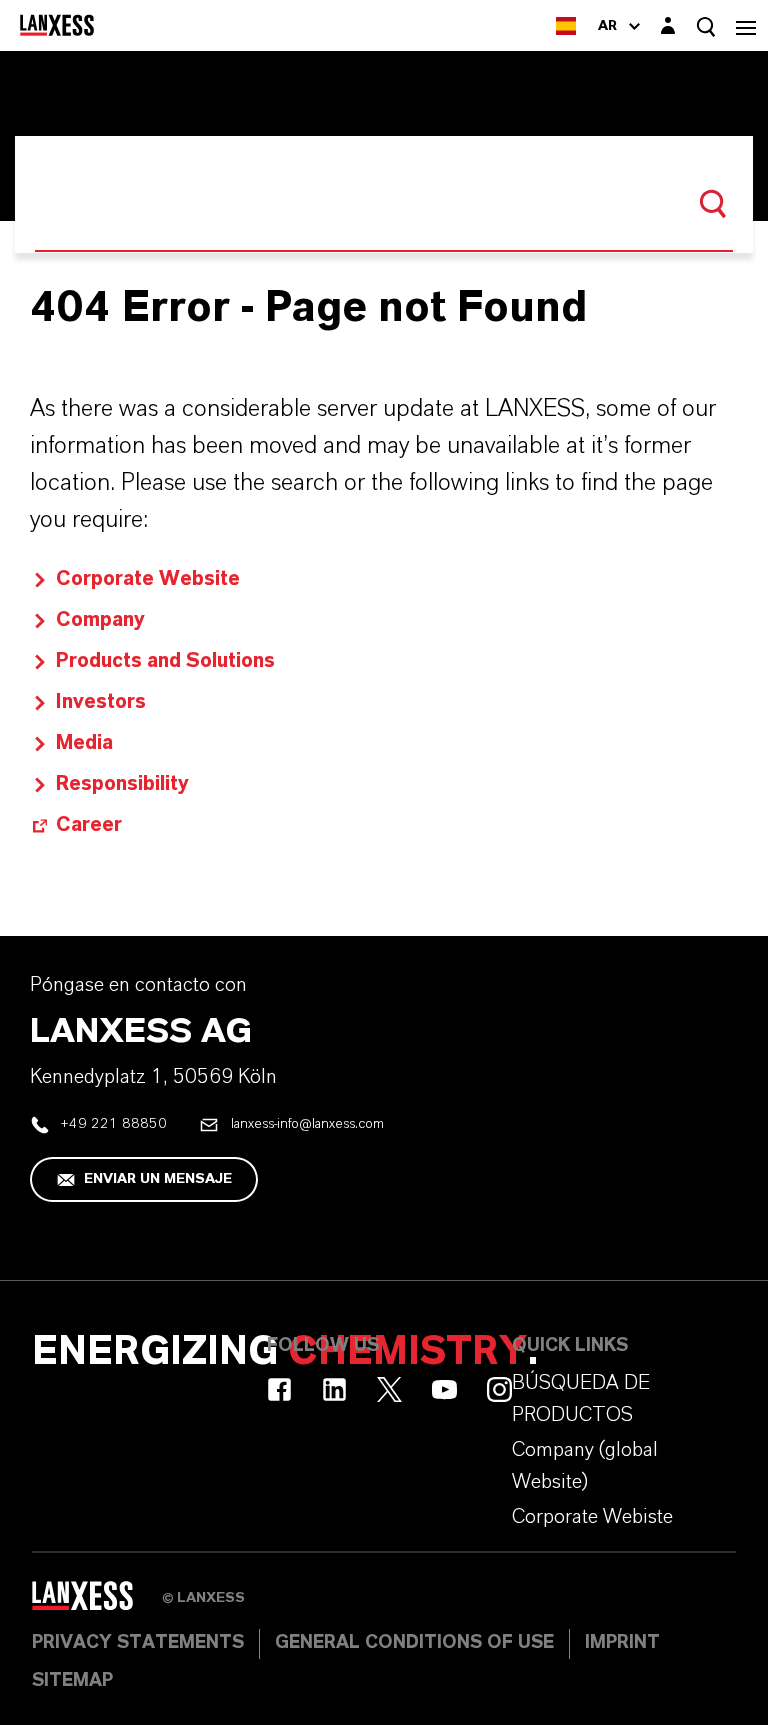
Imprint (622, 1643)
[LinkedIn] (334, 1389)
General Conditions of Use (414, 1643)
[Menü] (746, 25)
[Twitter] (389, 1389)
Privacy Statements (138, 1643)
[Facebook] (279, 1389)
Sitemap (72, 1681)
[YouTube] (444, 1389)
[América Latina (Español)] (566, 25)
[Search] (713, 204)
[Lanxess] (97, 1603)
